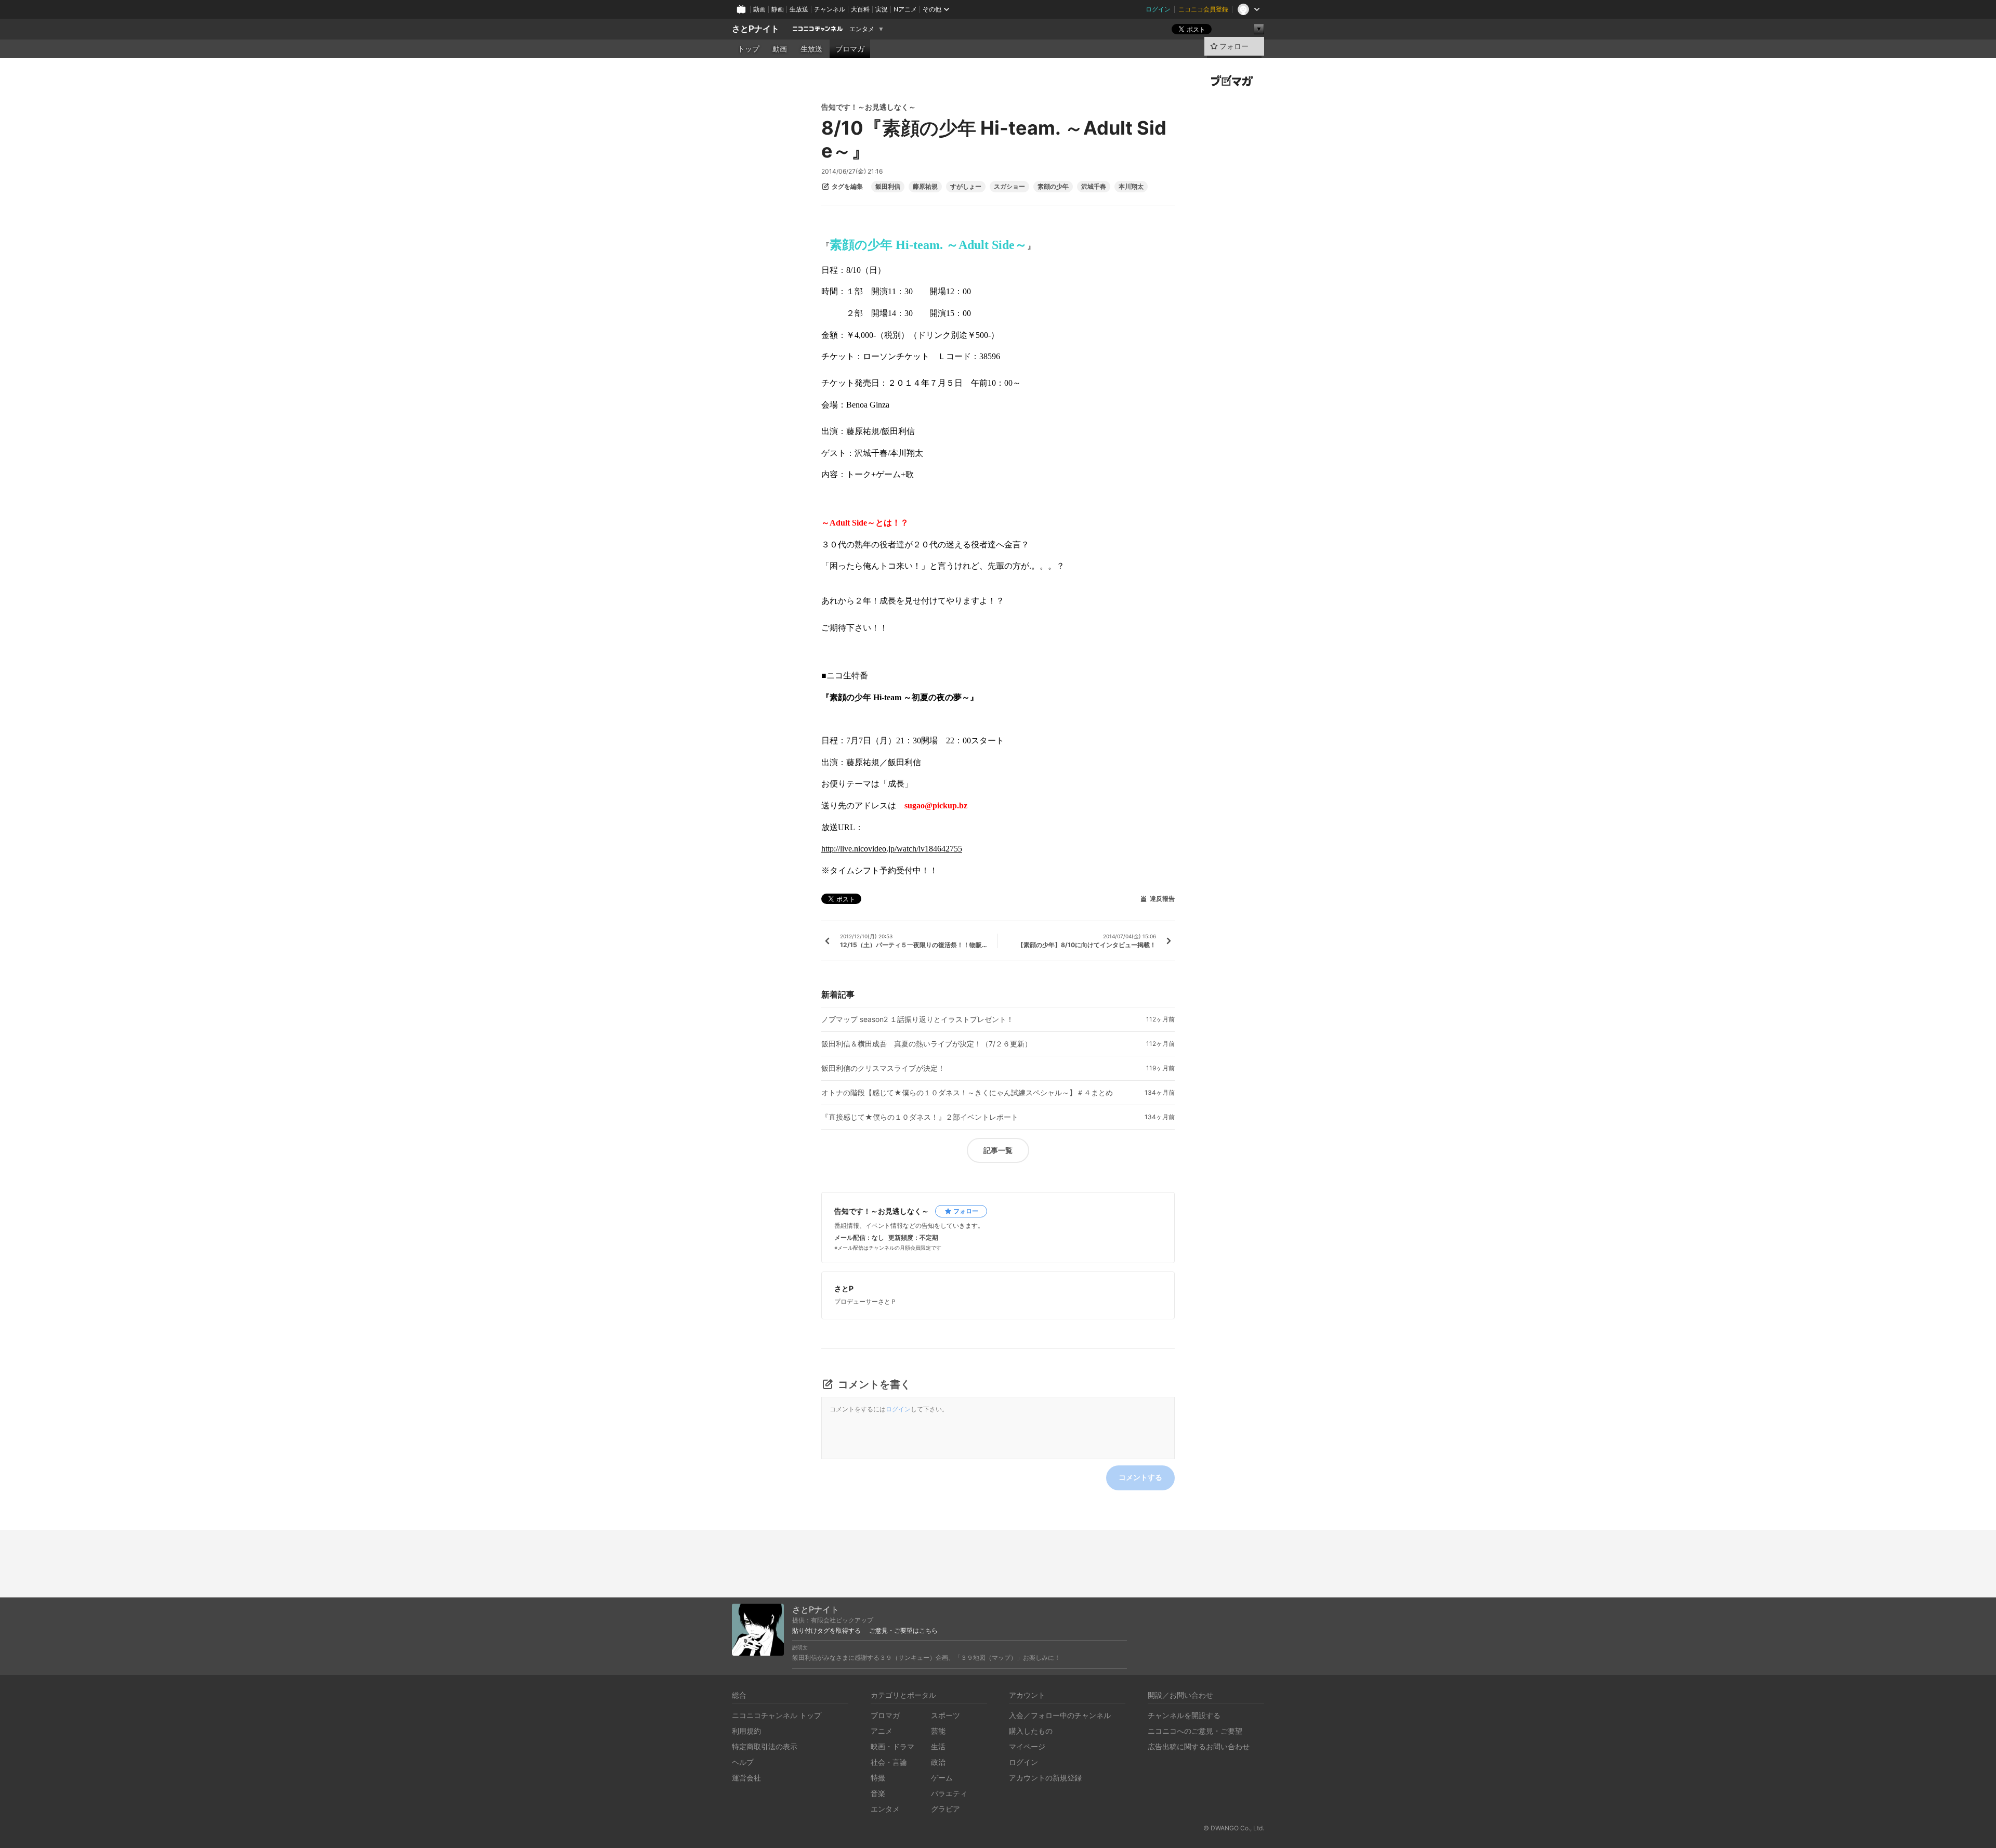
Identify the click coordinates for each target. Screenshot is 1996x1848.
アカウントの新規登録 (1045, 1778)
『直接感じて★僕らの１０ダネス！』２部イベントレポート (920, 1117)
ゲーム (942, 1778)
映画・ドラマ (892, 1746)
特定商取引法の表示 (765, 1746)
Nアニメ (905, 9)
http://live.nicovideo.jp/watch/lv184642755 (892, 849)
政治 (938, 1762)
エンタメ (862, 29)
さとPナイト (756, 29)
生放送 (799, 9)
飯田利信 (888, 187)
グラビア (946, 1809)
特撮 (878, 1778)
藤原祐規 (925, 187)
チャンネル (830, 9)
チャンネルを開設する (1184, 1715)
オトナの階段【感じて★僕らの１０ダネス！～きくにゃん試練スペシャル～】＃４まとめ (967, 1093)
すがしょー (966, 187)
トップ (748, 49)
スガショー (1009, 187)
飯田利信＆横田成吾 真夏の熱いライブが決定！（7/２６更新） (927, 1044)
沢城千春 (1094, 187)
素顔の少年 (1053, 187)
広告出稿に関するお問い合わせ (1199, 1746)
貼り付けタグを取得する (826, 1631)
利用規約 (746, 1731)
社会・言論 (889, 1762)
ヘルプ (743, 1762)
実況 (882, 9)
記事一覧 (998, 1150)
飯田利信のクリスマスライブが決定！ (883, 1068)
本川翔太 (1131, 187)
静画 (778, 9)
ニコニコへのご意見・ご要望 (1195, 1731)
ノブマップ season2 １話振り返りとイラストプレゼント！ (917, 1019)
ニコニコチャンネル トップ (777, 1715)
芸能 (938, 1731)
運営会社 (746, 1778)
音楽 (878, 1793)
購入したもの (1031, 1731)
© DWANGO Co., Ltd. (1234, 1828)
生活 (938, 1746)
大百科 (860, 9)
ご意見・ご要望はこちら (903, 1631)
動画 (759, 9)
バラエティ (949, 1793)
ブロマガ (850, 49)
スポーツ (946, 1715)
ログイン (1158, 9)
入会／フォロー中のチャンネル (1060, 1715)
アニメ (882, 1731)
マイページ (1027, 1746)
